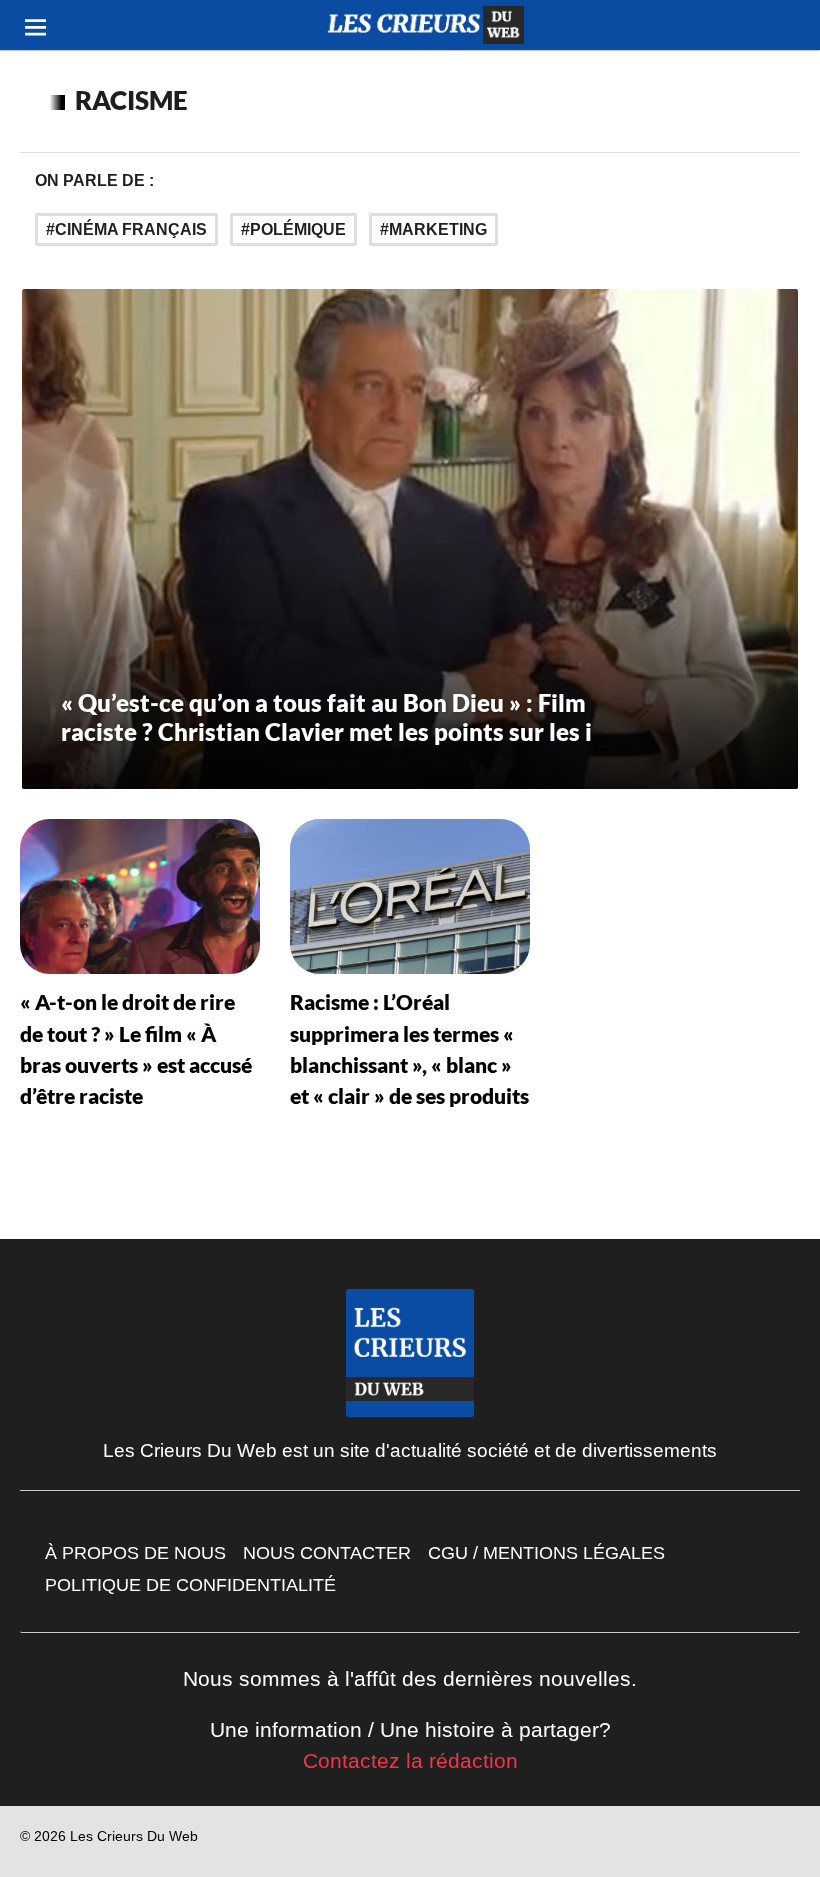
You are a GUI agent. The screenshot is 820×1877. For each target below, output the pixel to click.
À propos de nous (135, 1553)
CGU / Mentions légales (546, 1553)
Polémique (298, 229)
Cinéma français (131, 229)
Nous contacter (327, 1553)
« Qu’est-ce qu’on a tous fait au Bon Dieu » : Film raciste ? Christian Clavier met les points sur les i (326, 717)
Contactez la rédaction (410, 1760)
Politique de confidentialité (190, 1585)
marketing (438, 229)
